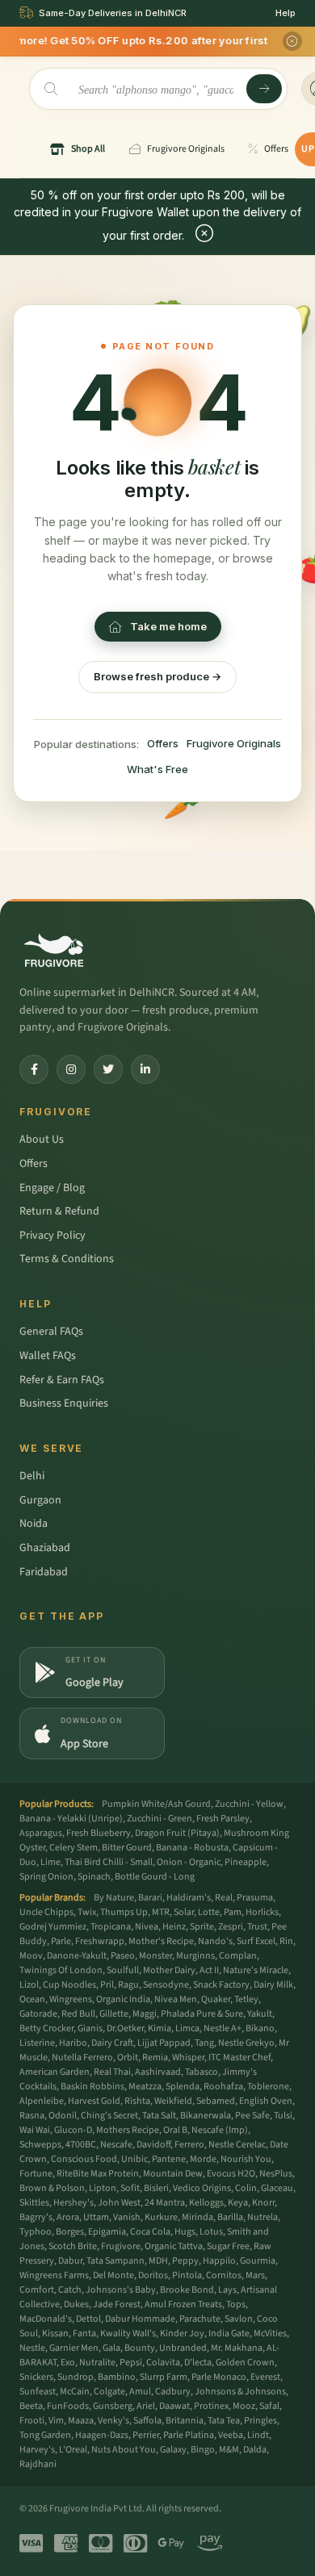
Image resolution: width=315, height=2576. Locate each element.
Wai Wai (35, 2130)
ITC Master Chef (239, 2057)
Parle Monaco (219, 2377)
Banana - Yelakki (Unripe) (71, 1819)
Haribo (73, 2043)
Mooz (244, 2406)
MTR (161, 1912)
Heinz (174, 1927)
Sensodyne (166, 1985)
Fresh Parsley (223, 1819)
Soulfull (123, 1970)
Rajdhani (38, 2464)
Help (286, 13)
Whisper (188, 2057)
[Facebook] (34, 1069)
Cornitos (224, 2275)
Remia (155, 2057)
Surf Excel (256, 1941)
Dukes (76, 2304)
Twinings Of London (61, 1970)
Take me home (168, 626)
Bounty (140, 2348)
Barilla (230, 2217)
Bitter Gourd (127, 1848)
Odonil (63, 2116)
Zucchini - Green (160, 1819)
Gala (111, 2348)
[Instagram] (71, 1069)
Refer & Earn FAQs (62, 1380)
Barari (150, 1898)
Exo (68, 2363)
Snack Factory (221, 1985)
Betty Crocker (46, 2028)
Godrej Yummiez (53, 1927)
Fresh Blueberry (99, 1833)
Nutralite (97, 2363)
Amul (140, 2392)
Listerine (37, 2043)
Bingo (203, 2450)
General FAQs (51, 1332)
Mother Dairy (169, 1970)
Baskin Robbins (92, 2087)
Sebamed (216, 2101)
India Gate (229, 2333)
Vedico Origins (202, 2188)
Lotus (211, 2232)
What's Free (157, 769)
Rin (286, 1941)
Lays (227, 2290)
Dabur (70, 2261)
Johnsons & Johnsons (240, 2392)
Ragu (128, 1985)
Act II (209, 1970)
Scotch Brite (73, 2246)
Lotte (209, 1912)
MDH (158, 2261)
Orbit (128, 2057)
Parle (61, 1941)
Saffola (147, 2421)
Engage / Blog (52, 1188)
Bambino (117, 2377)
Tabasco (202, 2072)
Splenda (183, 2087)
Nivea (147, 1927)
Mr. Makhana (237, 2348)
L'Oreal (73, 2450)
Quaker (216, 1999)
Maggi (145, 2014)
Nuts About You (124, 2450)
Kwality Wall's (128, 2333)
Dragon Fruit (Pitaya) (177, 1833)
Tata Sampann (115, 2261)
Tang (204, 2043)
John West (119, 2203)
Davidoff (153, 2145)
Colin (246, 2188)
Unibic (134, 2159)
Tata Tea (224, 2421)
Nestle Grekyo (246, 2043)
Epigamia (107, 2232)
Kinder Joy (182, 2333)
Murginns (195, 1956)
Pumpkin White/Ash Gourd (156, 1804)
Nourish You (246, 2159)
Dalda (255, 2450)
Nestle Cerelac (237, 2145)
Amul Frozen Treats (183, 2304)
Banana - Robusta (192, 1848)
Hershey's (73, 2203)
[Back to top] (278, 2555)
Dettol (88, 2319)
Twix (87, 1912)
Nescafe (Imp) (220, 2130)
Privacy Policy (52, 1236)
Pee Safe (252, 2116)
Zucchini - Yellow (249, 1804)
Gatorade (38, 2014)
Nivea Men (176, 1999)
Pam (233, 1912)
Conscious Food (84, 2159)
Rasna (32, 2116)
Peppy (185, 2261)
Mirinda (197, 2217)
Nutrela (262, 2217)
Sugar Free (228, 2246)
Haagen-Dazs (102, 2435)
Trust (257, 1927)
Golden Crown (245, 2363)
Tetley (246, 1999)
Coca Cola (150, 2232)
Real (224, 1898)
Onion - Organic (189, 1862)
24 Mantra (165, 2203)
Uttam (96, 2217)
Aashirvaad (158, 2072)
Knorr (263, 2203)
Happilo (219, 2261)
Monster (155, 1956)
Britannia (185, 2421)
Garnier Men (74, 2348)
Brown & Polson (52, 2188)
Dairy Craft (112, 2043)
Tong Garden (45, 2435)
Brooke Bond (187, 2290)
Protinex (211, 2406)
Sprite (202, 1927)
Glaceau (277, 2188)
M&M (229, 2450)
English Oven (266, 2101)
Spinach (94, 1877)
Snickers (36, 2377)
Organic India (123, 1999)
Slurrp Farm (164, 2377)
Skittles (34, 2203)
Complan (238, 1956)
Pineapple (246, 1862)
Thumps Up (124, 1912)
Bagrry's (36, 2217)
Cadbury (173, 2392)
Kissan (55, 2333)
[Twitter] (108, 1069)
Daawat (174, 2406)
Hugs (185, 2232)
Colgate (109, 2392)
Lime (50, 1862)
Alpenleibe (42, 2101)
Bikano (260, 2028)
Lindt (258, 2435)
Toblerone (268, 2087)
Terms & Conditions (67, 1259)
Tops (236, 2304)
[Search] (264, 89)
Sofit (130, 2188)
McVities (270, 2333)
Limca (187, 2028)
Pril (107, 1985)
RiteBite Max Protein (98, 2174)
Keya (238, 2203)
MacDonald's (46, 2319)
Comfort (37, 2290)
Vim (56, 2421)
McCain (75, 2392)
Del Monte (113, 2275)
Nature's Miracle (256, 1970)
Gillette (114, 2014)
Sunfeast (38, 2392)
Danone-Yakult (77, 1956)
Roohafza (223, 2087)
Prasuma (255, 1898)
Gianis (90, 2028)
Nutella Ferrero (82, 2057)
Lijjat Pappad (164, 2043)
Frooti (32, 2421)
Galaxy (173, 2450)
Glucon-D (73, 2130)
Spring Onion (46, 1877)
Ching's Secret (109, 2116)
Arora (68, 2217)
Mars (255, 2275)
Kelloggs (206, 2203)
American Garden (55, 2072)
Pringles (260, 2421)
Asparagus (41, 1833)
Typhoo (36, 2232)
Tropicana (111, 1927)
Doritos (153, 2275)
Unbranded (183, 2348)
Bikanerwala (206, 2116)
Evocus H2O (231, 2174)
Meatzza (145, 2087)
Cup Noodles (69, 1985)
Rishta (137, 2101)
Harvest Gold (94, 2101)
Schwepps (40, 2145)
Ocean (32, 1999)
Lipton (103, 2188)
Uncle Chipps (46, 1912)
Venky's (113, 2421)
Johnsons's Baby (121, 2290)
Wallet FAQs (48, 1356)
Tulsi (283, 2116)
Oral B (175, 2130)
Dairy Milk (273, 1985)
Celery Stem (73, 1848)
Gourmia (258, 2261)
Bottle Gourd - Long (155, 1877)
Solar (184, 1912)
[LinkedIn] (145, 1069)
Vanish (127, 2217)
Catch (70, 2290)
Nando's (215, 1941)
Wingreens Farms (54, 2275)
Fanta (84, 2333)
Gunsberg (113, 2406)
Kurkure (161, 2217)
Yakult (260, 2014)
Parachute (200, 2319)
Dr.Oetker (125, 2028)
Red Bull (78, 2014)
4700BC (81, 2145)
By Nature (114, 1898)
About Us (42, 1140)
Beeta (31, 2406)
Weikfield (173, 2101)
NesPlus (276, 2174)
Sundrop (76, 2377)
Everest (265, 2377)
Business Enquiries (64, 1403)
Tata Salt (159, 2116)
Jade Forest (117, 2304)
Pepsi (131, 2363)
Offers (163, 743)
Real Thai (112, 2072)
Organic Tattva (174, 2246)
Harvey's (37, 2450)
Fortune (36, 2174)
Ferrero (189, 2145)
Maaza (81, 2421)
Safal (269, 2406)
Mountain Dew (173, 2174)
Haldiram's (189, 1898)
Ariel (146, 2406)
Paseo (123, 1956)
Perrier (146, 2435)
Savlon (239, 2319)
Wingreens (71, 1999)
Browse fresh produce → (157, 676)
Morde (203, 2159)
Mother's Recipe (161, 1941)
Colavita (163, 2363)
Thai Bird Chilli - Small (109, 1862)
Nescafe (116, 2145)
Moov (31, 1956)
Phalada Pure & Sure (202, 2014)
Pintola (187, 2275)
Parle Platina (189, 2435)
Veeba (231, 2435)
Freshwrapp (100, 1941)
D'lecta (198, 2363)
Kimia (160, 2028)
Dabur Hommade (140, 2319)
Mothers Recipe (128, 2130)
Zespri (231, 1927)
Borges (70, 2232)
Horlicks (262, 1912)
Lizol (29, 1985)
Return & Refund (59, 1211)
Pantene (169, 2159)
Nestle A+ (223, 2028)
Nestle (32, 2348)
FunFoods (68, 2406)
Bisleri (156, 2188)
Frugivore (121, 2246)
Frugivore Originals (234, 743)
